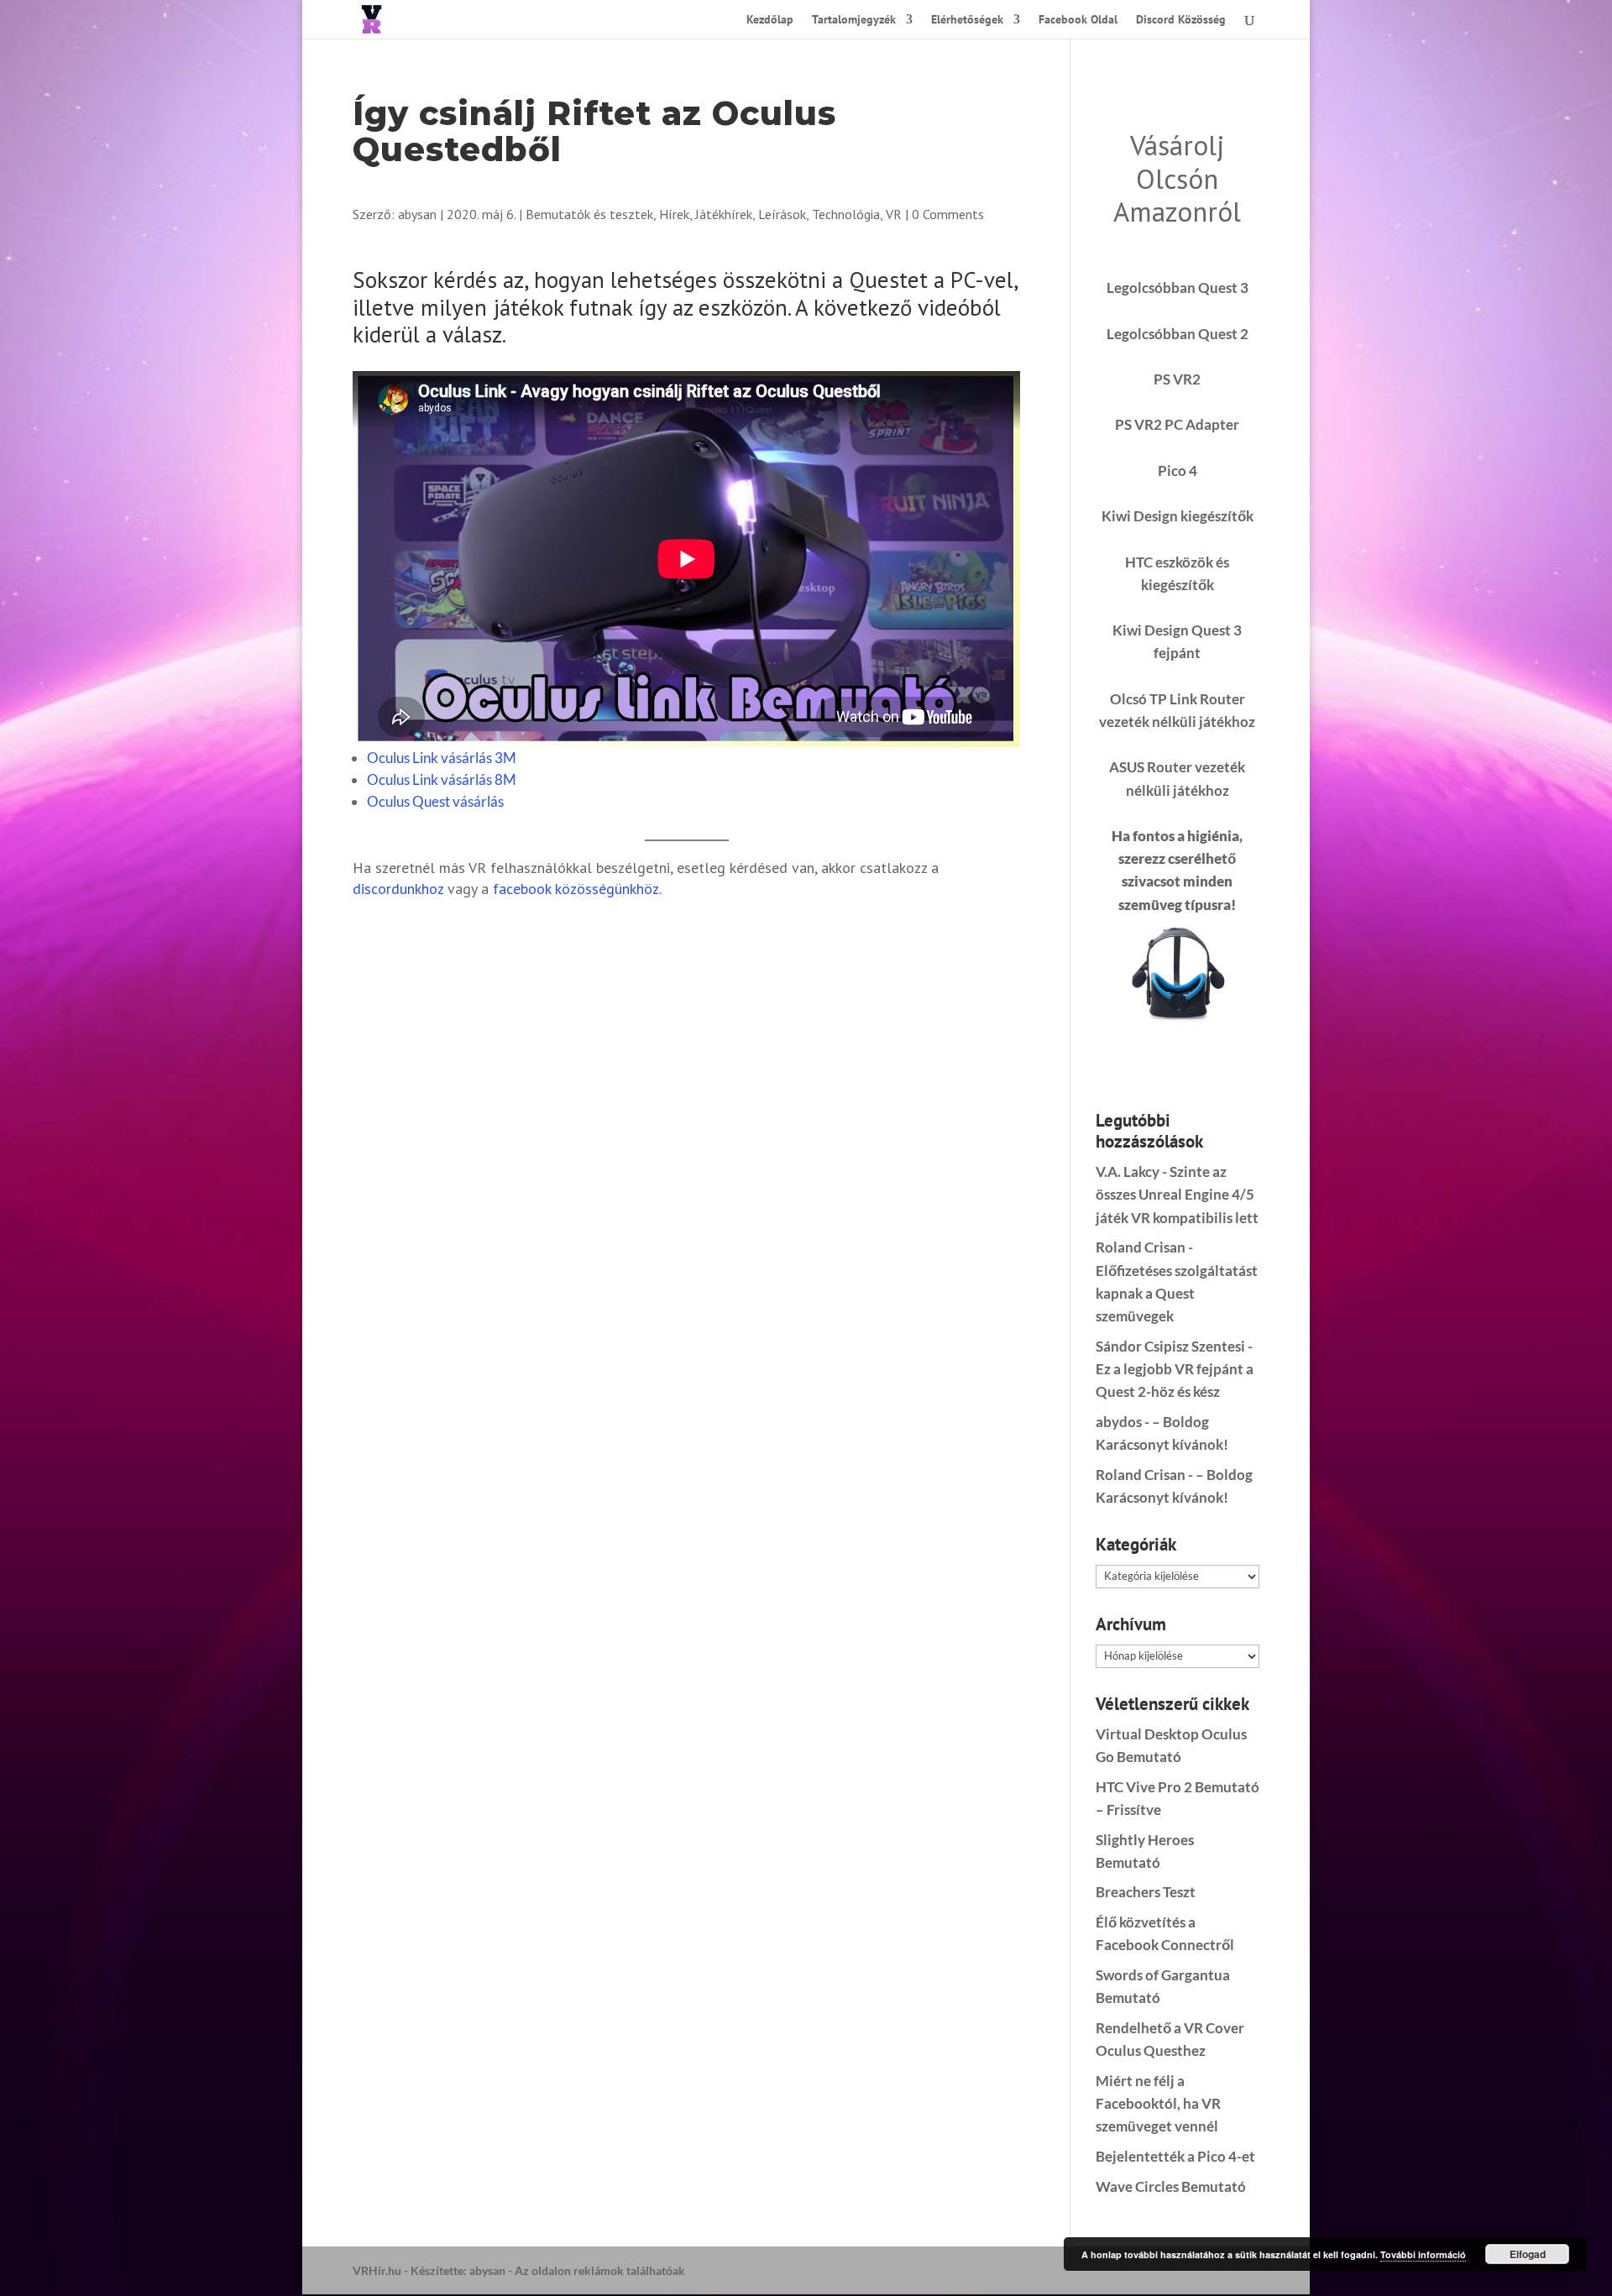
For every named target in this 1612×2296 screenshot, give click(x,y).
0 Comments (948, 214)
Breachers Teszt (1146, 1892)
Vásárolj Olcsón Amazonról (1177, 178)
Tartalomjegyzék (854, 20)
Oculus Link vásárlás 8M (442, 779)
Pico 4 (1178, 471)
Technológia (846, 214)
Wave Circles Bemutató (1171, 2186)
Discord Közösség (1181, 20)
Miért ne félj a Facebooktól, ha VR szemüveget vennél (1158, 2103)
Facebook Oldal (1078, 20)
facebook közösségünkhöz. (577, 889)
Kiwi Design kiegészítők (1178, 516)
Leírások (782, 214)
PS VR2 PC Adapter (1177, 424)
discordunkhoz (398, 889)
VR (894, 214)
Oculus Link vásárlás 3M (442, 758)
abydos (1119, 1422)
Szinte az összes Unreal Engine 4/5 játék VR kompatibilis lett (1177, 1194)
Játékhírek (724, 214)
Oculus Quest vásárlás (435, 801)
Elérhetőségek (967, 20)
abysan (417, 214)
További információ (1423, 2254)
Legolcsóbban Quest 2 (1178, 334)
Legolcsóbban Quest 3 (1178, 288)
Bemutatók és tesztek (589, 214)
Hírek (674, 214)
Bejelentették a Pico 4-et (1175, 2156)
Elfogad (1528, 2254)
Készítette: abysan (458, 2270)
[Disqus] (686, 1128)
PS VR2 (1177, 379)
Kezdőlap (770, 20)
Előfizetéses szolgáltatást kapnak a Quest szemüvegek (1177, 1293)
